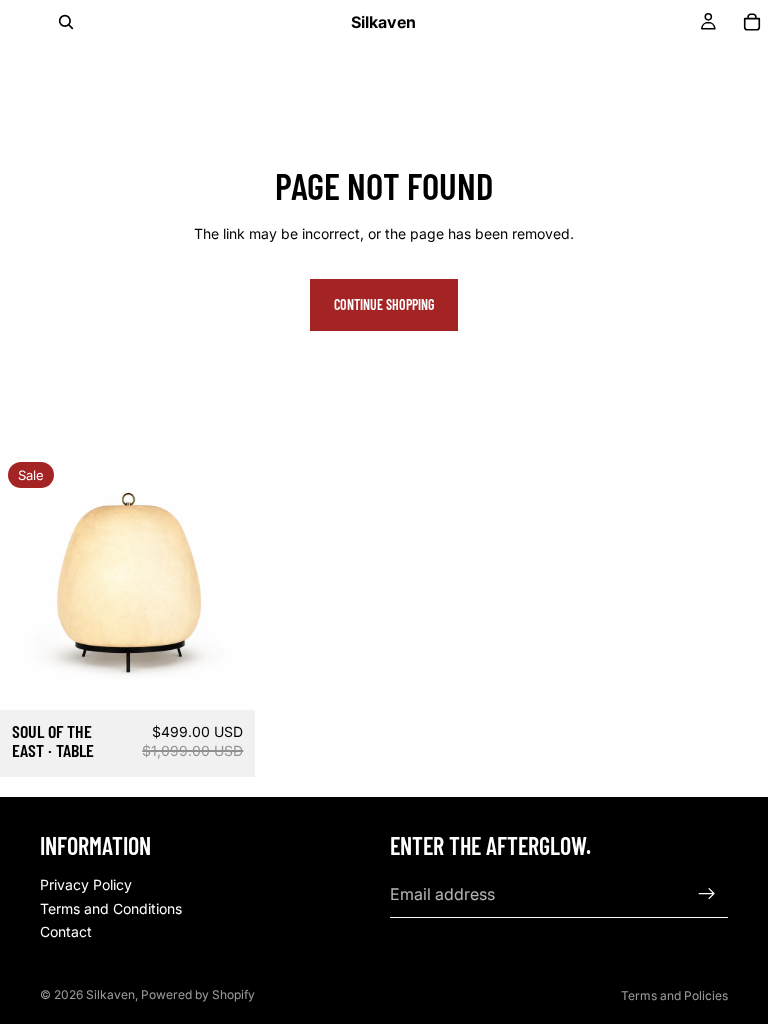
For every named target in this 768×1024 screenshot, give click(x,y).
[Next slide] (225, 582)
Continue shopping (384, 304)
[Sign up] (707, 894)
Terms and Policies (674, 995)
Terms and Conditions (111, 908)
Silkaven (110, 994)
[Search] (66, 22)
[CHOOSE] (225, 679)
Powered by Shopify (198, 994)
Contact (66, 931)
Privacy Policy (86, 884)
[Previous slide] (30, 582)
